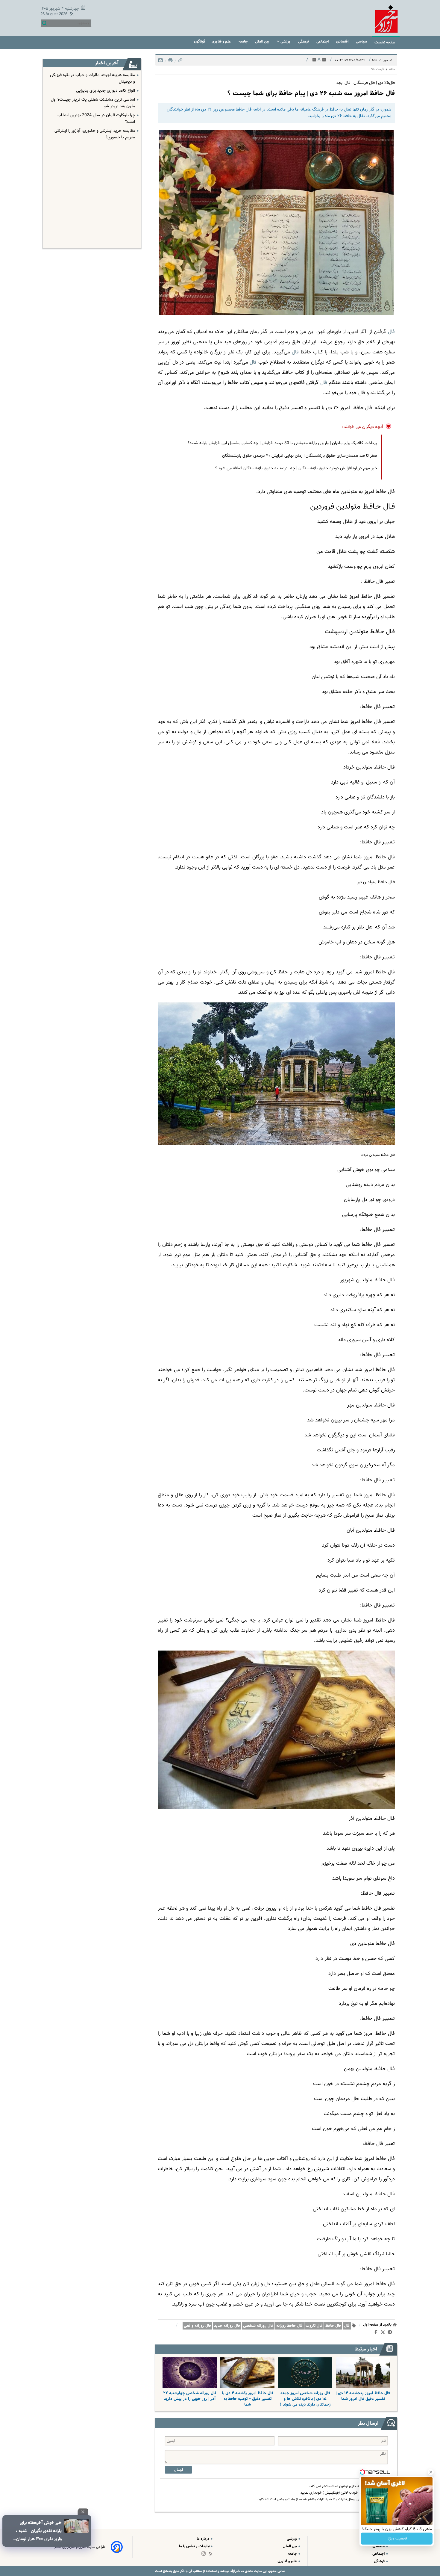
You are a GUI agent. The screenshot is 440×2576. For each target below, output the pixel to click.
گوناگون (199, 41)
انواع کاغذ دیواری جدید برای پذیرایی (106, 91)
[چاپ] (170, 62)
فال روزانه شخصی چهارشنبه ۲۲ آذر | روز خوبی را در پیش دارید (190, 2396)
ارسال (178, 2470)
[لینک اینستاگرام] (205, 2555)
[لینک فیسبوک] (377, 2333)
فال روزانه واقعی (197, 2326)
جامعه (243, 41)
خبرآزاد (235, 2571)
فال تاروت (314, 2326)
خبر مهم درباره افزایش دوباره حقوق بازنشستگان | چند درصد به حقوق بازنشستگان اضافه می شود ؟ (296, 468)
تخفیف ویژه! (397, 2539)
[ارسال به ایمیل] (160, 62)
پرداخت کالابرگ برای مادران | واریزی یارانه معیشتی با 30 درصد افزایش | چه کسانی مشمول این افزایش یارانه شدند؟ (282, 443)
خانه (392, 69)
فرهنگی (304, 41)
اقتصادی (343, 41)
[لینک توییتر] (384, 2333)
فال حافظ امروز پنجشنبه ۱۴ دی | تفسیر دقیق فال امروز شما (363, 2396)
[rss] (71, 15)
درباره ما (203, 2539)
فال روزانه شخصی (258, 2326)
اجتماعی (323, 41)
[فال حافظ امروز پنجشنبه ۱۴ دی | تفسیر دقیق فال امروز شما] (363, 2373)
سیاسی (362, 41)
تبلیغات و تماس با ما (195, 2546)
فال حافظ (333, 2326)
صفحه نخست (385, 42)
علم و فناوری (222, 41)
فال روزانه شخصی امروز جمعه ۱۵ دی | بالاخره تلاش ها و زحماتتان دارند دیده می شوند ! (305, 2399)
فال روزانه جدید (227, 2326)
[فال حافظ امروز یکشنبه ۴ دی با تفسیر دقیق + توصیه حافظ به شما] (247, 2373)
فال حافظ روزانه (289, 2326)
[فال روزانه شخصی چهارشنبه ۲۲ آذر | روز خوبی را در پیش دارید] (190, 2373)
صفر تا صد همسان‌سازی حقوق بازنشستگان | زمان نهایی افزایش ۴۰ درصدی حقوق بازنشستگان (300, 456)
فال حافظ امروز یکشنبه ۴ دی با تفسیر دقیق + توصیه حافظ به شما (248, 2399)
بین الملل (263, 41)
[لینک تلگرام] (391, 2333)
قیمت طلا (377, 69)
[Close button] (431, 2472)
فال (347, 2326)
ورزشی (286, 41)
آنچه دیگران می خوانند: (363, 427)
